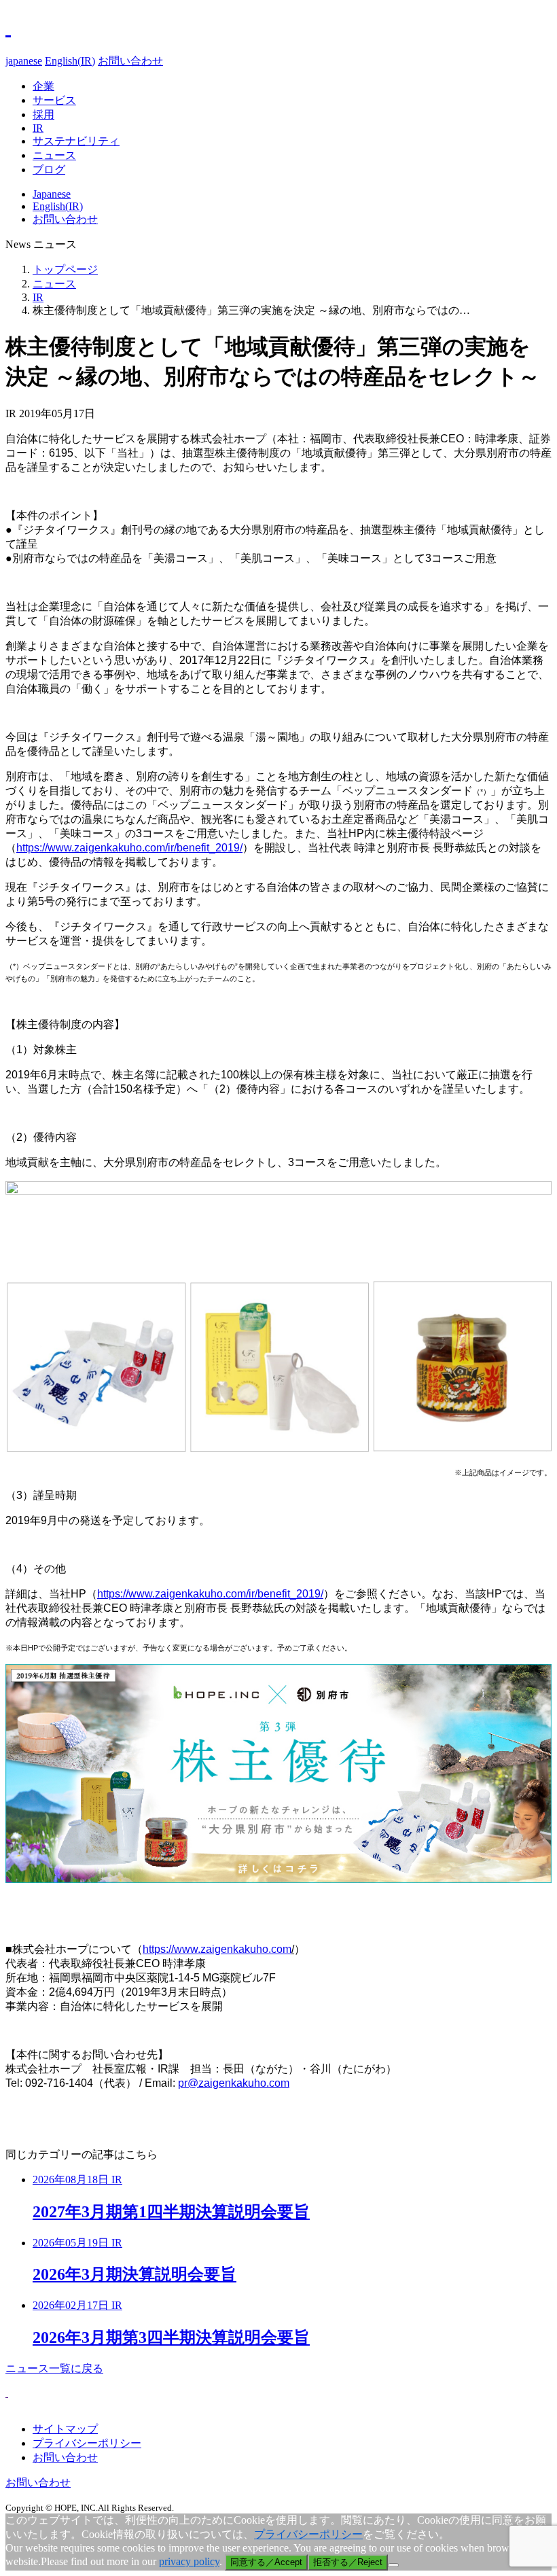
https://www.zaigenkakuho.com (217, 1949)
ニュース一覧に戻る (54, 2368)
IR (38, 128)
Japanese (52, 194)
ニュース (54, 155)
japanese (24, 61)
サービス (54, 100)
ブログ (49, 170)
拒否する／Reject (348, 2562)
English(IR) (70, 61)
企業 (43, 86)
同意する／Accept (266, 2562)
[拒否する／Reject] (393, 2565)
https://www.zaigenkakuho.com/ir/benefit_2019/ (129, 848)
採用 (43, 114)
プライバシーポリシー (87, 2443)
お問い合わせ (130, 61)
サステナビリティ (76, 141)
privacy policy (189, 2561)
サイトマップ (65, 2429)
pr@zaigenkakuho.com (234, 2083)
